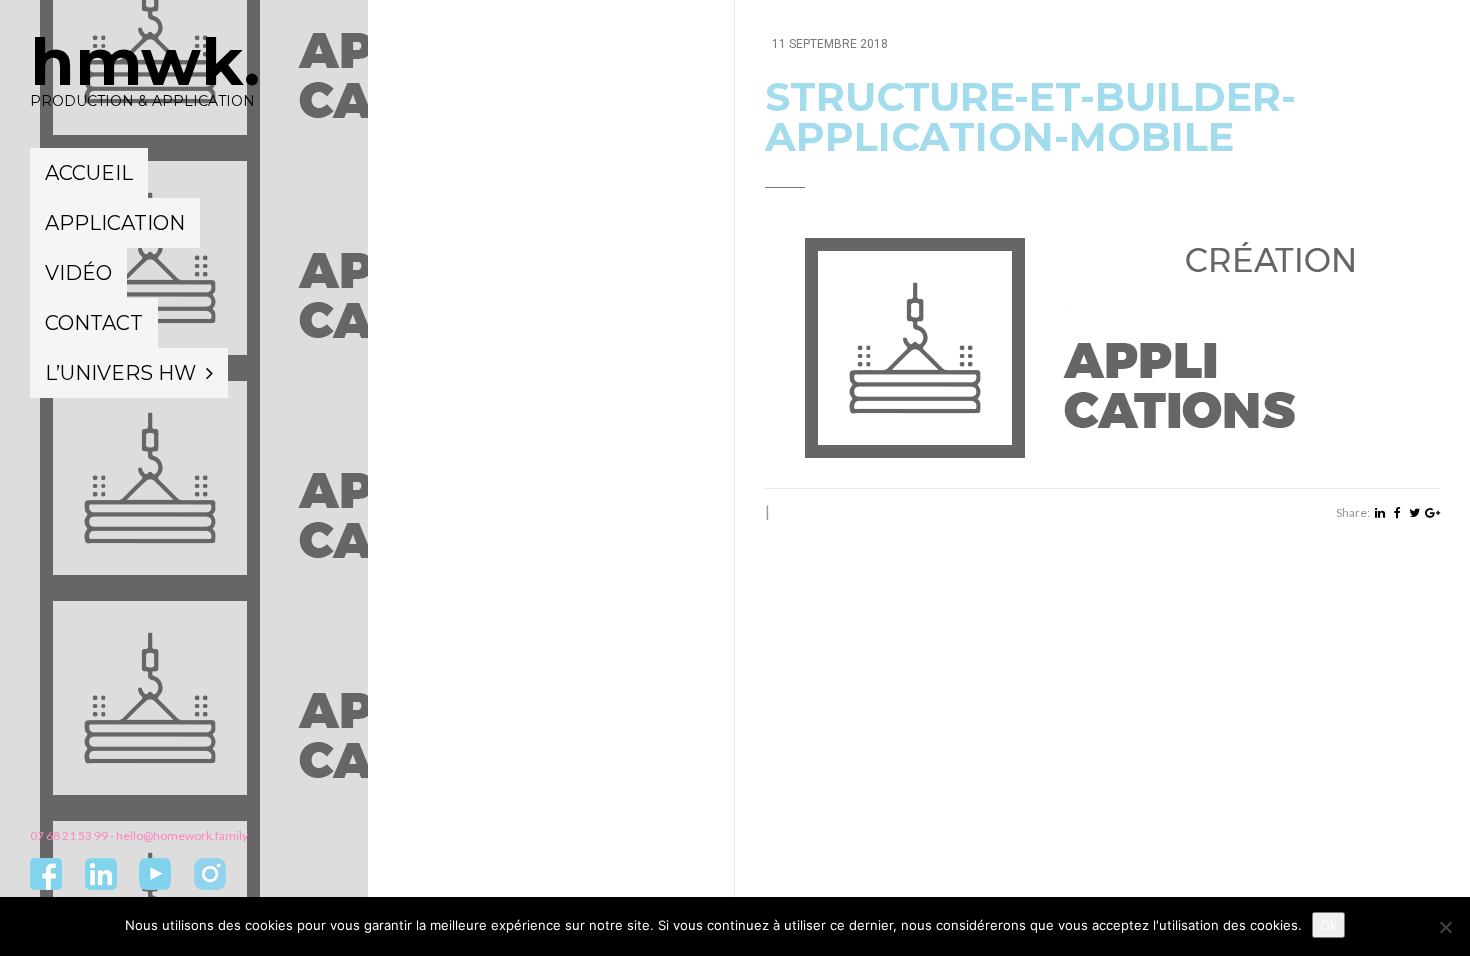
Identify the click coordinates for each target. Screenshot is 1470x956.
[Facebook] (1397, 513)
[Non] (1445, 927)
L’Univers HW (120, 373)
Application (115, 223)
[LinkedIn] (1379, 513)
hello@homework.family (182, 835)
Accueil (89, 173)
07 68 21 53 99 (69, 835)
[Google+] (1432, 513)
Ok (1328, 925)
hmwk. (145, 62)
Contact (94, 323)
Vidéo (78, 273)
